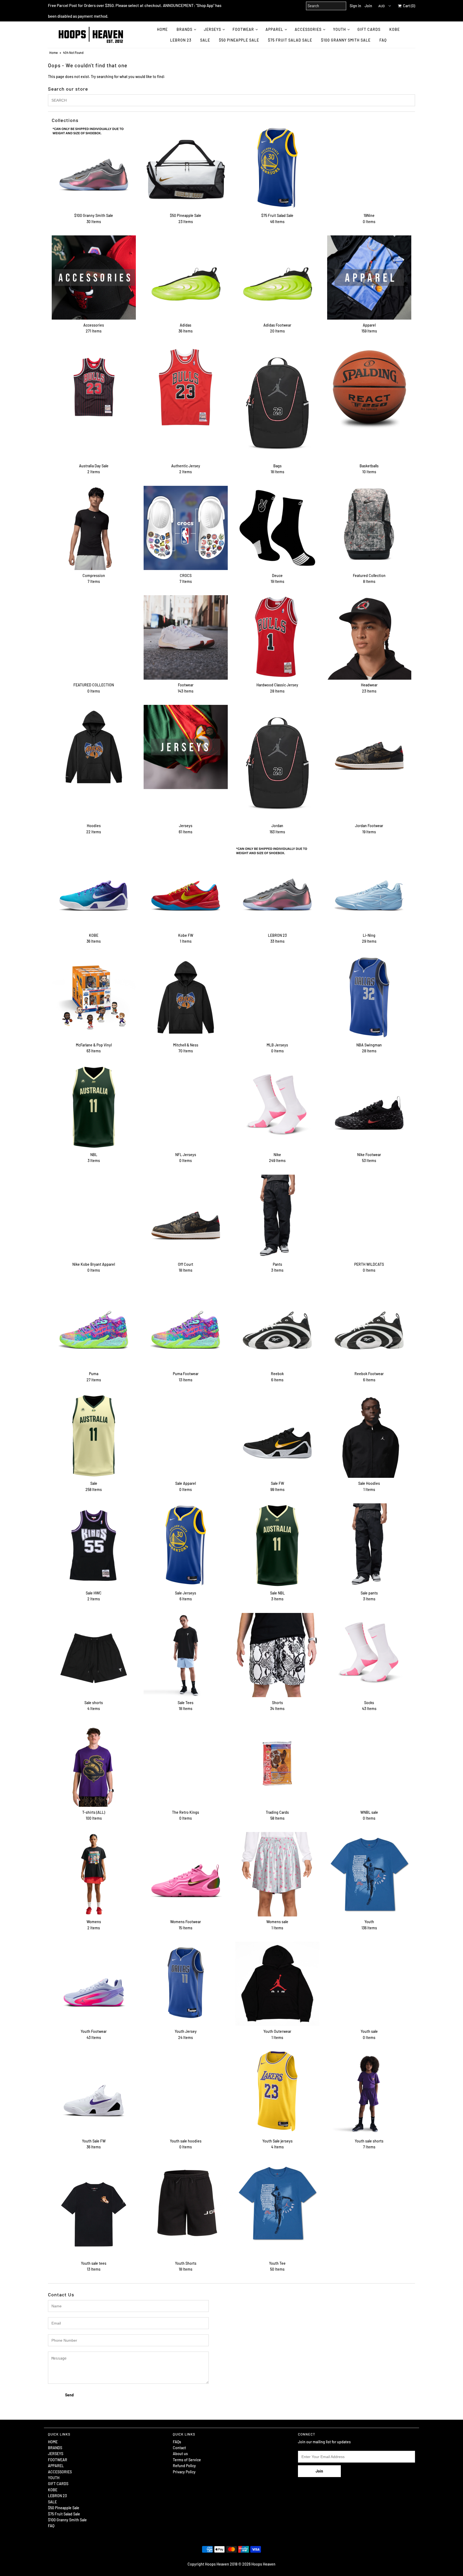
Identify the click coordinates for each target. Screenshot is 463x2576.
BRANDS (184, 29)
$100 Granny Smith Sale (346, 40)
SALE (205, 40)
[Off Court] (186, 1217)
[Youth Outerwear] (277, 1984)
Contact (179, 2448)
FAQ (383, 40)
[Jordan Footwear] (369, 747)
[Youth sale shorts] (369, 2093)
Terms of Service (187, 2460)
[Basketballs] (369, 387)
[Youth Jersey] (186, 1984)
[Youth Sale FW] (94, 2093)
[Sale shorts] (94, 1655)
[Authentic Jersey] (186, 387)
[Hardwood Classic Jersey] (277, 637)
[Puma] (94, 1326)
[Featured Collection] (369, 528)
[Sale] (94, 1436)
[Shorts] (277, 1655)
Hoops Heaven (263, 2564)
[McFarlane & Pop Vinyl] (94, 997)
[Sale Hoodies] (369, 1436)
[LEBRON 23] (277, 888)
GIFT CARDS (369, 29)
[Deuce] (277, 528)
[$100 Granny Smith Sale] (94, 168)
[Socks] (369, 1655)
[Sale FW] (277, 1436)
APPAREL (274, 29)
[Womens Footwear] (186, 1874)
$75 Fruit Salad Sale (290, 40)
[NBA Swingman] (369, 997)
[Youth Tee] (277, 2203)
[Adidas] (186, 277)
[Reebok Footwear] (369, 1326)
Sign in (355, 6)
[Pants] (277, 1217)
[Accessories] (94, 277)
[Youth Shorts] (186, 2203)
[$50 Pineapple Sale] (186, 168)
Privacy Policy (184, 2472)
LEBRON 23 (181, 40)
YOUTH (339, 29)
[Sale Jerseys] (186, 1545)
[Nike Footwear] (369, 1107)
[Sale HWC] (94, 1545)
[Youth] (369, 1874)
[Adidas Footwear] (277, 277)
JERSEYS (212, 29)
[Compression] (94, 528)
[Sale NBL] (277, 1545)
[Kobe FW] (186, 888)
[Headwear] (369, 637)
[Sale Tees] (186, 1655)
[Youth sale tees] (94, 2209)
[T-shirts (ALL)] (94, 1765)
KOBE (395, 29)
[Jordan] (277, 763)
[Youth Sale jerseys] (277, 2091)
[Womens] (94, 1874)
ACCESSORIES (308, 29)
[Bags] (277, 403)
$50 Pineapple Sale (239, 40)
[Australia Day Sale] (94, 387)
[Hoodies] (94, 747)
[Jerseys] (186, 747)
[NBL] (94, 1107)
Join (368, 6)
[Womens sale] (277, 1874)
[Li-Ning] (369, 888)
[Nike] (277, 1107)
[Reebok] (277, 1326)
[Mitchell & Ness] (186, 997)
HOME (162, 29)
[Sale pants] (369, 1545)
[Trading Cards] (277, 1765)
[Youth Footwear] (94, 1984)
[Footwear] (186, 637)
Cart (408, 6)
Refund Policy (184, 2466)
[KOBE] (94, 888)
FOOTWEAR (243, 29)
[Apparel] (369, 277)
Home (53, 53)
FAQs (177, 2442)
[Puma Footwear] (186, 1326)
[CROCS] (186, 528)
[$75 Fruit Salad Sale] (277, 168)
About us (180, 2454)
